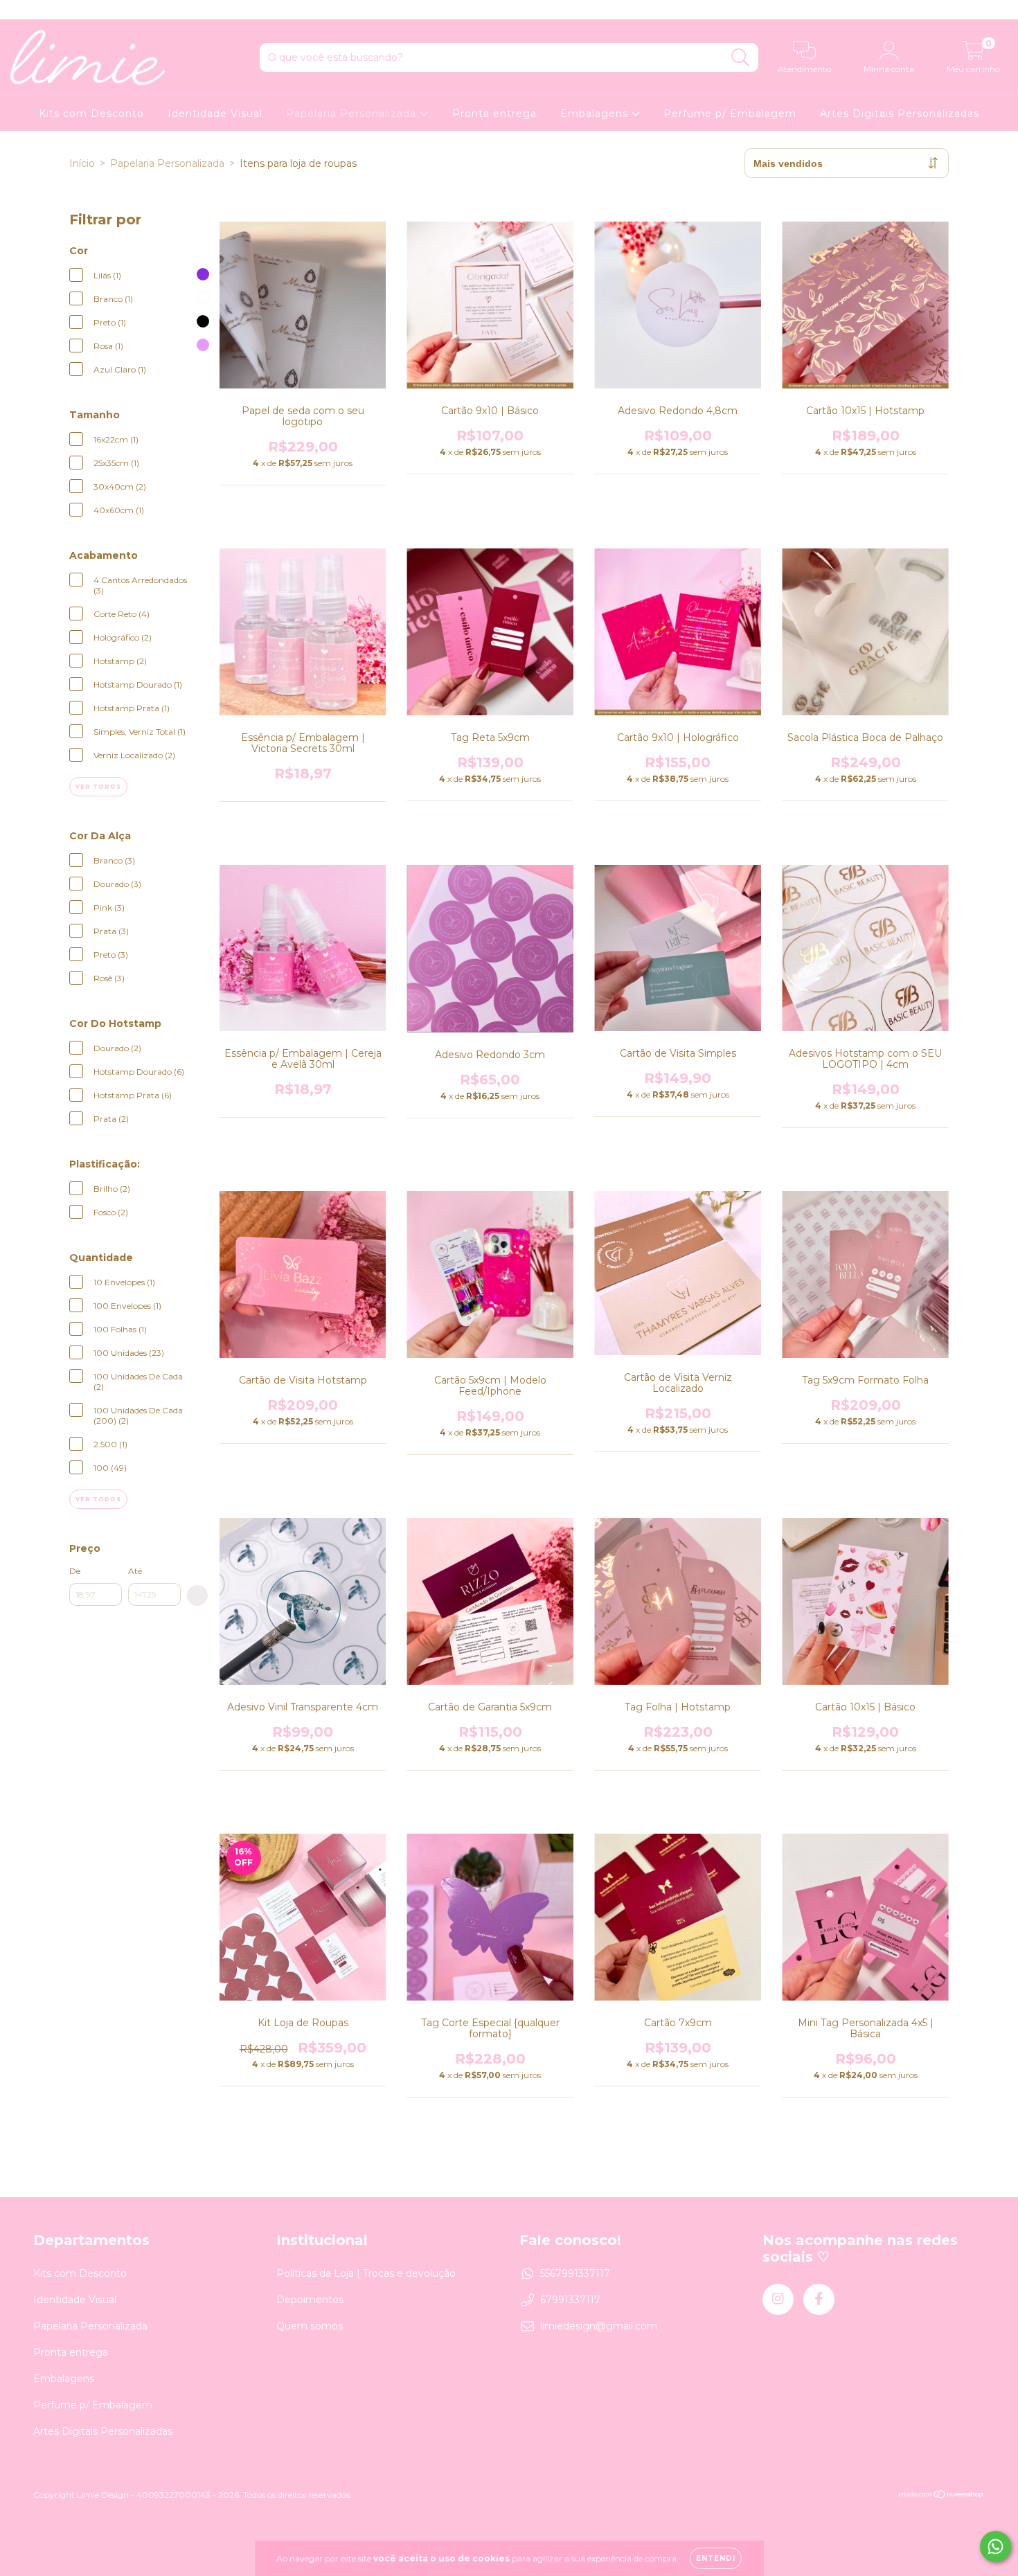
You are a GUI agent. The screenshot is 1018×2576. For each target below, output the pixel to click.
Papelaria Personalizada (353, 114)
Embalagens (596, 114)
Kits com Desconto (91, 114)
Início (82, 163)
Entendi (716, 2558)
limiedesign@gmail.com (599, 2326)
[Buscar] (741, 58)
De (75, 1571)
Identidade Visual (215, 114)
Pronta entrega (494, 114)
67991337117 (570, 2300)
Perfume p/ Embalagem (730, 114)
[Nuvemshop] (941, 2495)
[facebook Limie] (40, 10)
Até (135, 1571)
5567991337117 (575, 2273)
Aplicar (197, 1595)
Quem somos (310, 2326)
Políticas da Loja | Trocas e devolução (366, 2273)
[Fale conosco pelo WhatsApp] (995, 2547)
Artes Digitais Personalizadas (900, 114)
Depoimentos (310, 2300)
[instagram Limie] (21, 10)
